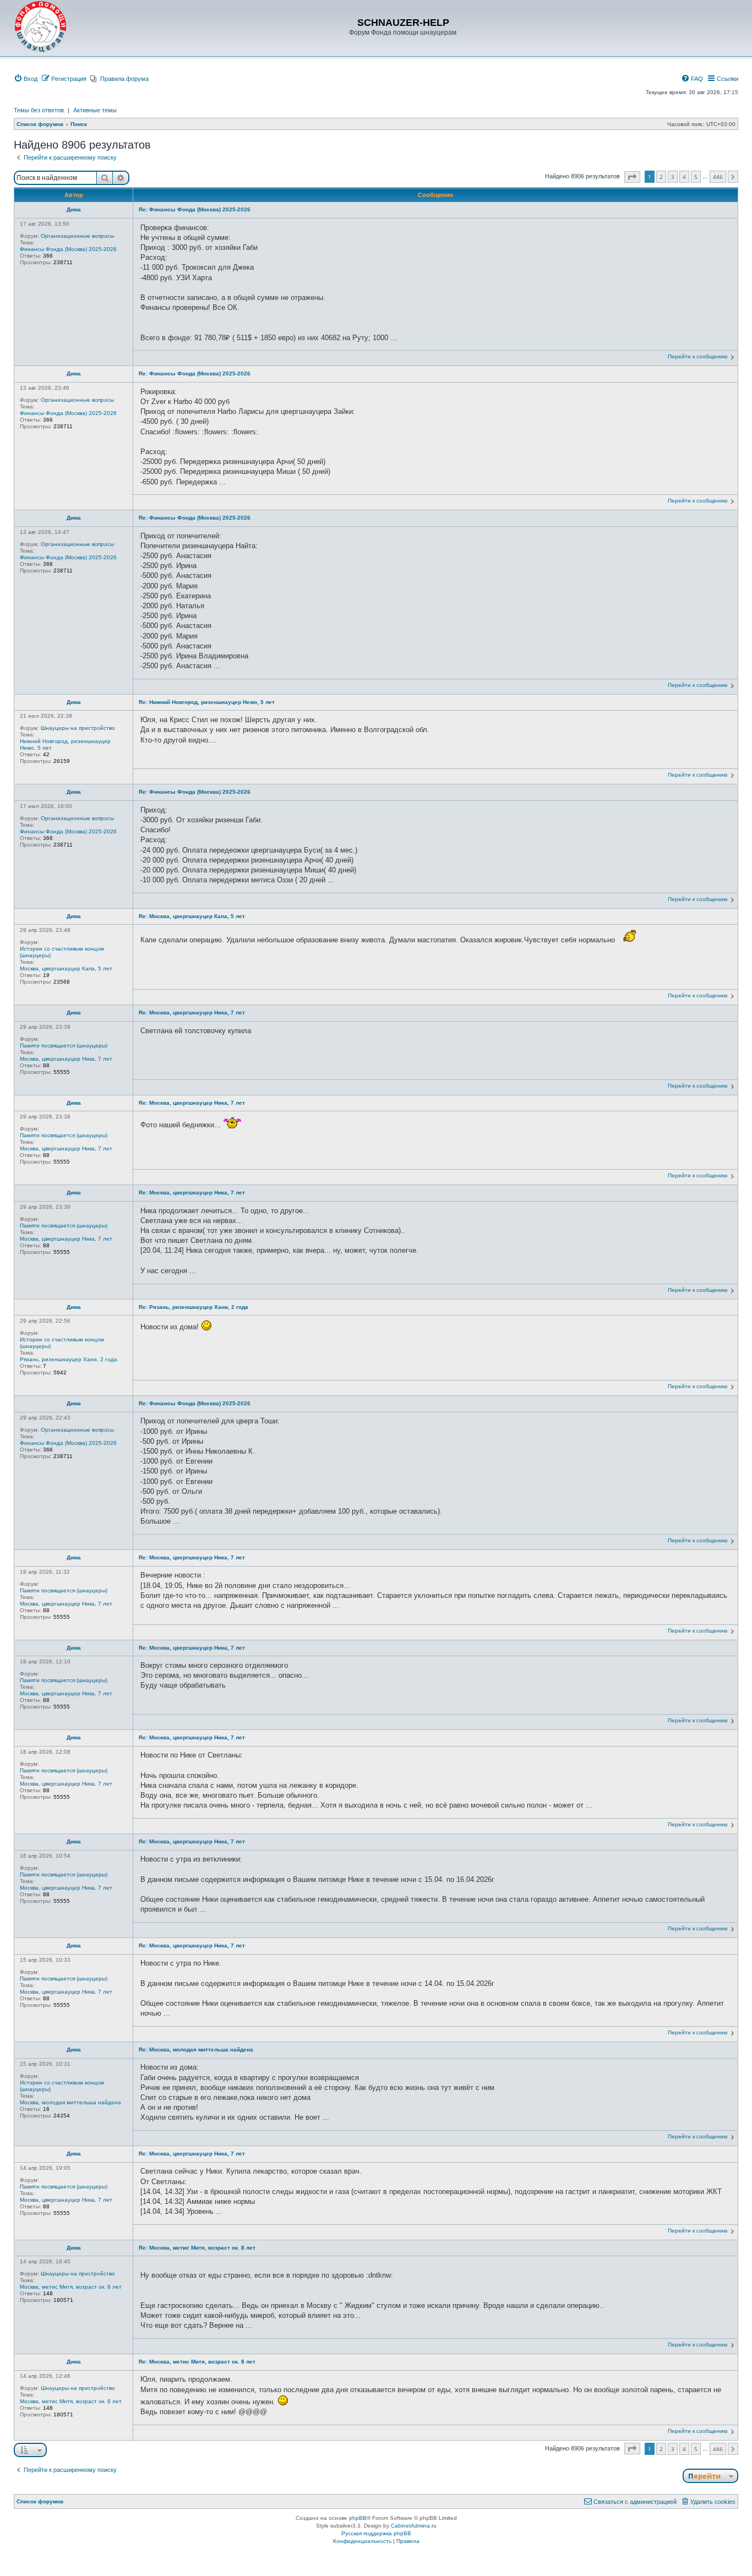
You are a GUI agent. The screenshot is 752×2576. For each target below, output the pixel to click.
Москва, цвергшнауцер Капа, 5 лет (66, 968)
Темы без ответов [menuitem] (39, 110)
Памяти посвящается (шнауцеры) (64, 1046)
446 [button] (718, 177)
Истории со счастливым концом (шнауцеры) (62, 952)
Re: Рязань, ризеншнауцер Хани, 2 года (194, 1307)
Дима (74, 209)
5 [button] (696, 177)
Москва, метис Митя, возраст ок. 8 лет (71, 2287)
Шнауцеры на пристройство (78, 728)
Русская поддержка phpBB (376, 2533)
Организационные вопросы (77, 236)
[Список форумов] (41, 27)
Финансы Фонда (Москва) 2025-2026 (68, 249)
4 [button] (684, 177)
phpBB (358, 2518)
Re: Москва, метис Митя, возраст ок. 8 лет (197, 2248)
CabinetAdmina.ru (414, 2526)
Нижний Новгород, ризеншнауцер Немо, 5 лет (65, 744)
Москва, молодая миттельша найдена (70, 2102)
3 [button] (673, 177)
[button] (632, 177)
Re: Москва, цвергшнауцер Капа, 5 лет (192, 916)
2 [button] (661, 177)
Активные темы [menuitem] (95, 110)
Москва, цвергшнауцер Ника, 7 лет (66, 1059)
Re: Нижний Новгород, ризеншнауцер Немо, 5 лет (207, 702)
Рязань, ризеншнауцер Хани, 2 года (69, 1359)
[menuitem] (26, 79)
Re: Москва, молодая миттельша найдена (196, 2050)
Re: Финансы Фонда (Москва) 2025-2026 (195, 209)
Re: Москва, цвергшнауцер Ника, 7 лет (192, 1013)
